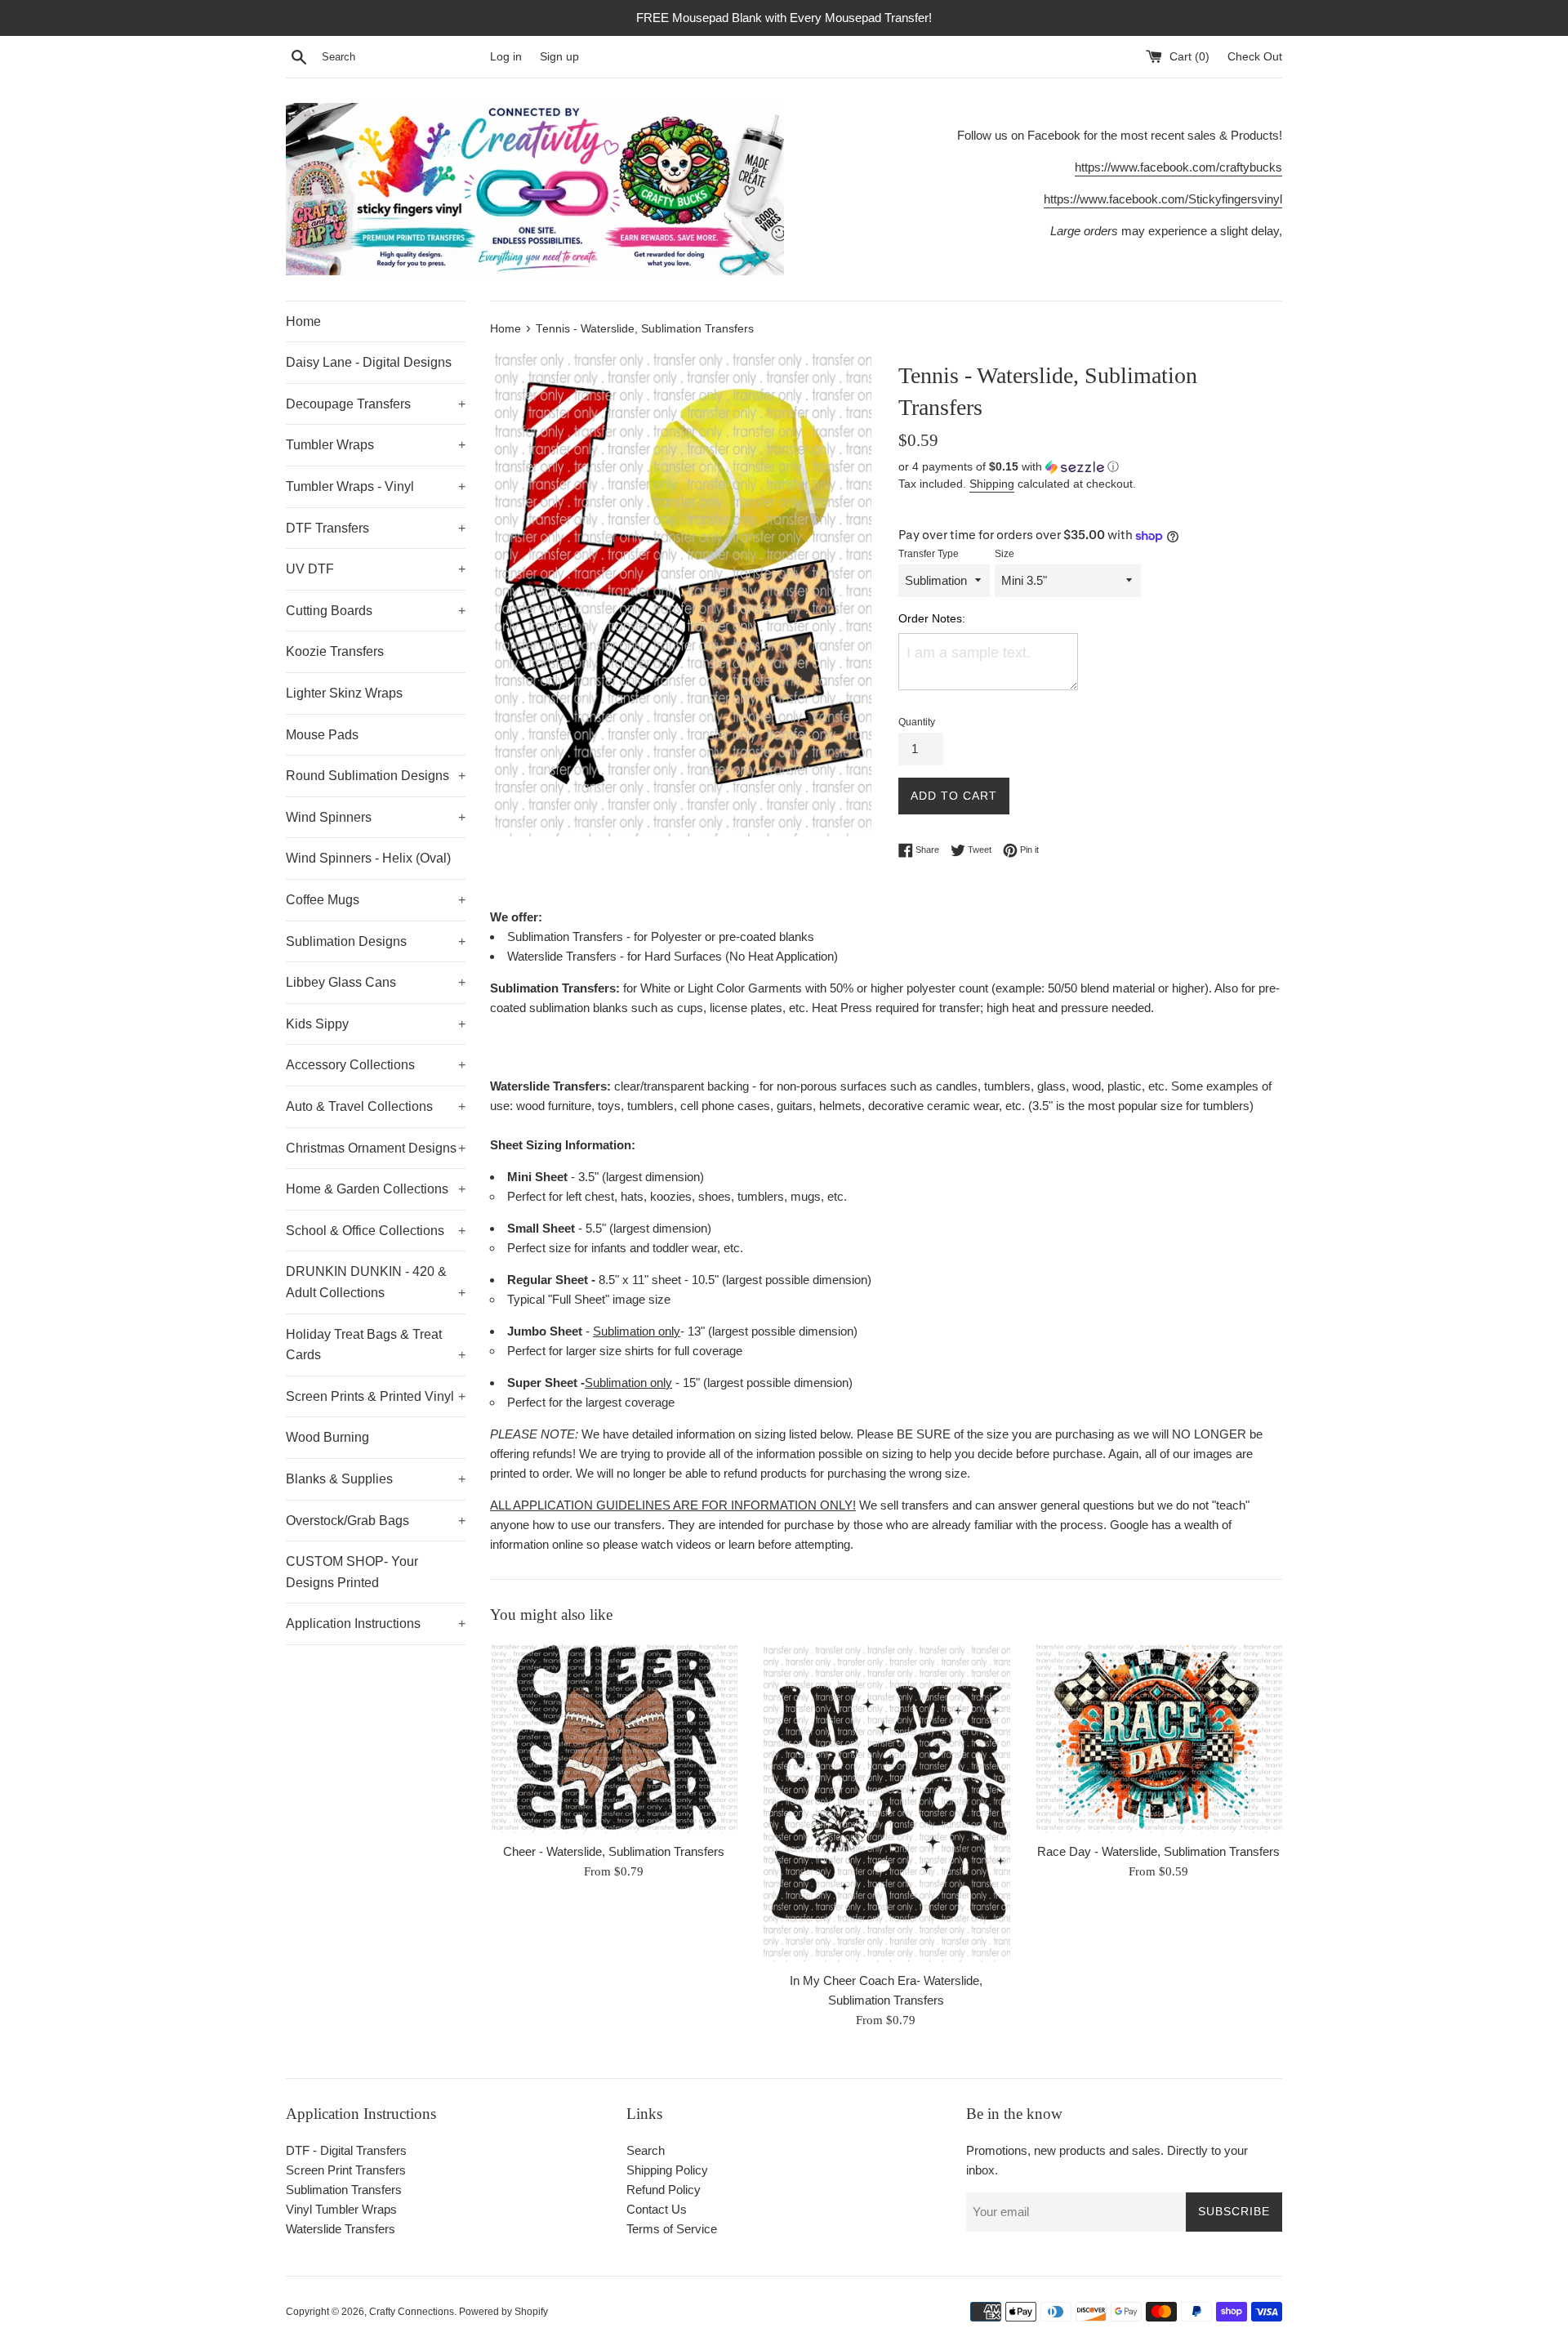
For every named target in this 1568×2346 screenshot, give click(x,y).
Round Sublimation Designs (376, 776)
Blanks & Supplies (376, 1479)
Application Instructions (376, 1623)
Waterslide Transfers (341, 2229)
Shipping (992, 484)
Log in (506, 57)
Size (1004, 554)
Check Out (1255, 57)
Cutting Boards (376, 611)
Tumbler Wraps (376, 445)
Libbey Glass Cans (376, 982)
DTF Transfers (376, 528)
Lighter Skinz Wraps (344, 693)
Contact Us (657, 2209)
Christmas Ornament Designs (376, 1148)
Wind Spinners (376, 817)
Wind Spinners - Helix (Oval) (368, 858)
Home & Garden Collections (376, 1189)
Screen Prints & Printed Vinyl (376, 1396)
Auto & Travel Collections (376, 1106)
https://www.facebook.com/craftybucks (1178, 167)
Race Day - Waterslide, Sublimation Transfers (1158, 1851)
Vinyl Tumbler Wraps (341, 2209)
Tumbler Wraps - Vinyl (376, 486)
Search (646, 2150)
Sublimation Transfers (344, 2190)
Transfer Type (929, 554)
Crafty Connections (412, 2312)
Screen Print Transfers (346, 2170)
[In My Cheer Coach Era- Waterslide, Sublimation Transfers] (886, 1802)
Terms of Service (672, 2229)
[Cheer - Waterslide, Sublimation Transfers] (614, 1737)
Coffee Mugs (376, 900)
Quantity (917, 722)
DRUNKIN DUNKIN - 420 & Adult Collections (376, 1282)
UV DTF (376, 569)
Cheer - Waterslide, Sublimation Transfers (614, 1851)
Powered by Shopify (503, 2312)
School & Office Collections (376, 1231)
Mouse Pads (322, 735)
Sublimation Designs (376, 941)
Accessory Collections (376, 1065)
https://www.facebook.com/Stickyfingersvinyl (1163, 199)
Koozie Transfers (335, 651)
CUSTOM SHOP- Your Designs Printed (352, 1572)
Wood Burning (327, 1437)
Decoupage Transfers (376, 404)
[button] (1090, 467)
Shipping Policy (667, 2170)
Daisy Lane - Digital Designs (369, 362)
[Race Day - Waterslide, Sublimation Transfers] (1158, 1737)
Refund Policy (664, 2190)
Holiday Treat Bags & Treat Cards (376, 1345)
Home (303, 321)
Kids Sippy (376, 1024)
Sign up (559, 57)
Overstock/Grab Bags (376, 1521)
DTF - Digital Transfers (346, 2150)
